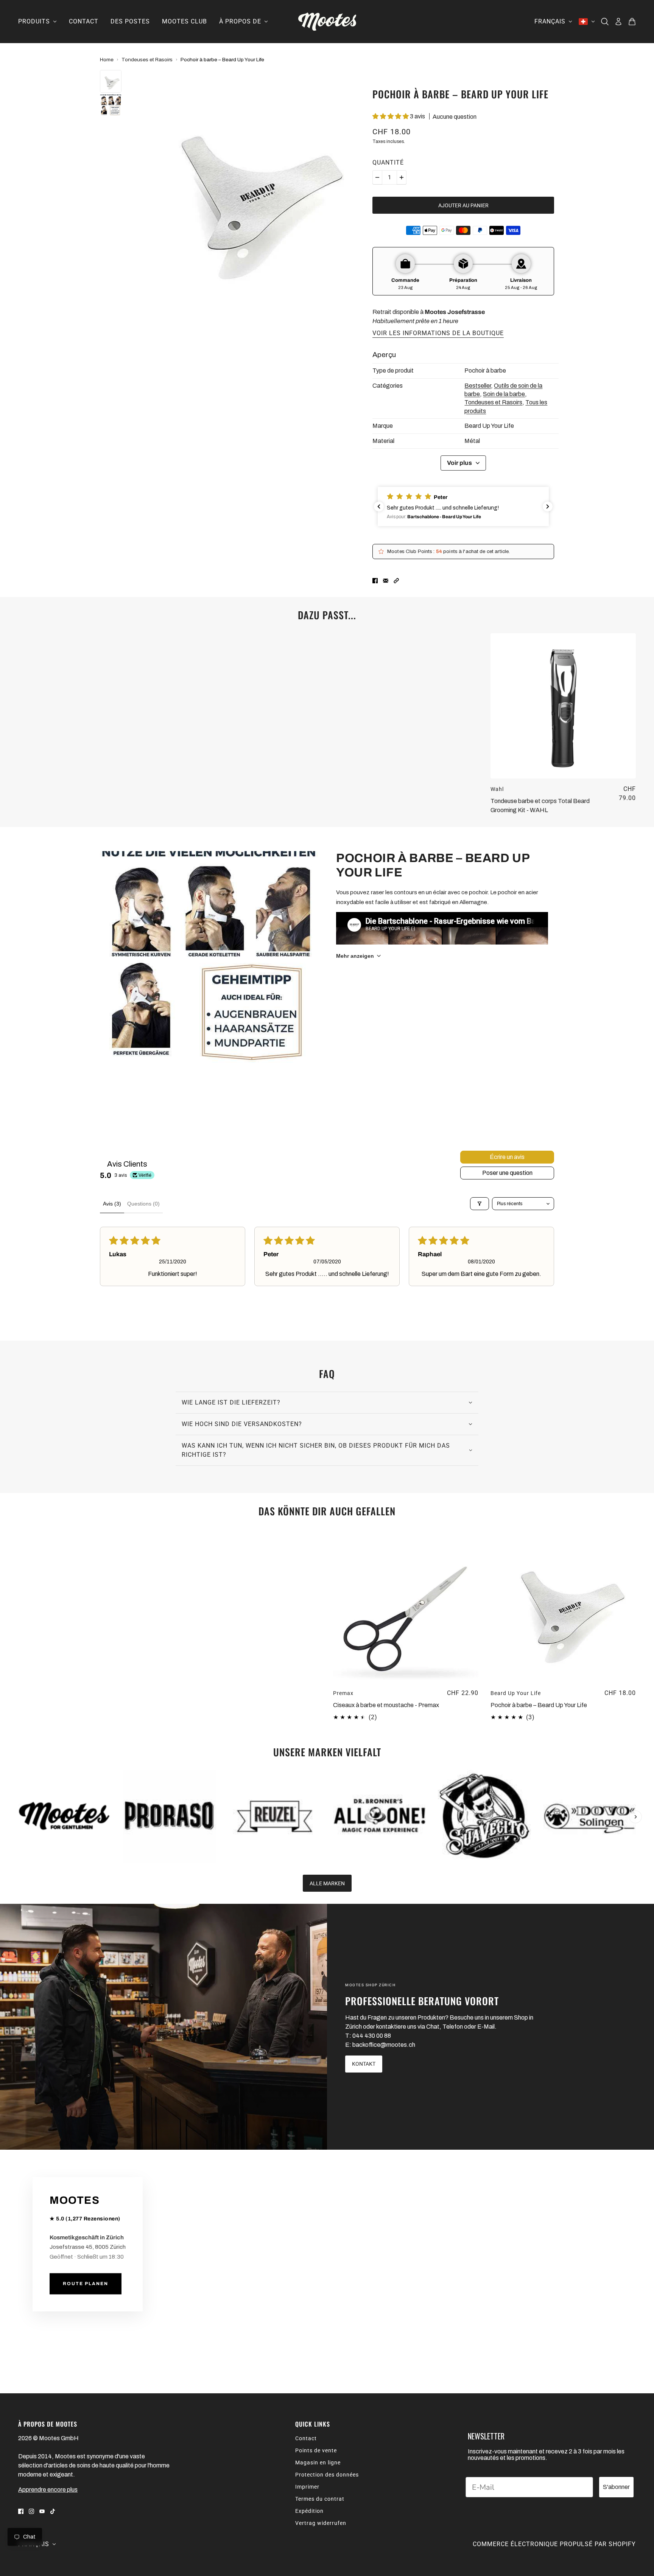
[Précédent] (19, 1776)
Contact (306, 2438)
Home (107, 60)
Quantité (388, 162)
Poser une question (507, 1173)
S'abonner (616, 2487)
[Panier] (632, 22)
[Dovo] (589, 1816)
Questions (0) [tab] (143, 1204)
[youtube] (42, 2511)
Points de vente (316, 2450)
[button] (391, 116)
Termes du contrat (320, 2499)
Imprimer (307, 2487)
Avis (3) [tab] (112, 1204)
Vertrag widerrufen (321, 2523)
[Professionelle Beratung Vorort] (163, 2027)
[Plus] (402, 177)
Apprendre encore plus (48, 2490)
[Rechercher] (605, 22)
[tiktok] (53, 2511)
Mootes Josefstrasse (455, 312)
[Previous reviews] (379, 506)
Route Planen (86, 2284)
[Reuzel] (275, 1816)
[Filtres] (480, 1204)
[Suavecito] (484, 1816)
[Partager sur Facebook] (375, 580)
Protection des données (327, 2475)
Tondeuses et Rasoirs (147, 60)
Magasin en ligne (318, 2463)
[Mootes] (327, 22)
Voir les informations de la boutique (438, 333)
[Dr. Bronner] (379, 1816)
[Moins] (377, 177)
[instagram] (31, 2511)
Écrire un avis (507, 1157)
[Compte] (618, 22)
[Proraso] (169, 1816)
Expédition (309, 2511)
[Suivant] (635, 1817)
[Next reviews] (548, 506)
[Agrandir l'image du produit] (247, 190)
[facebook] (21, 2511)
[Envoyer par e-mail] (386, 580)
